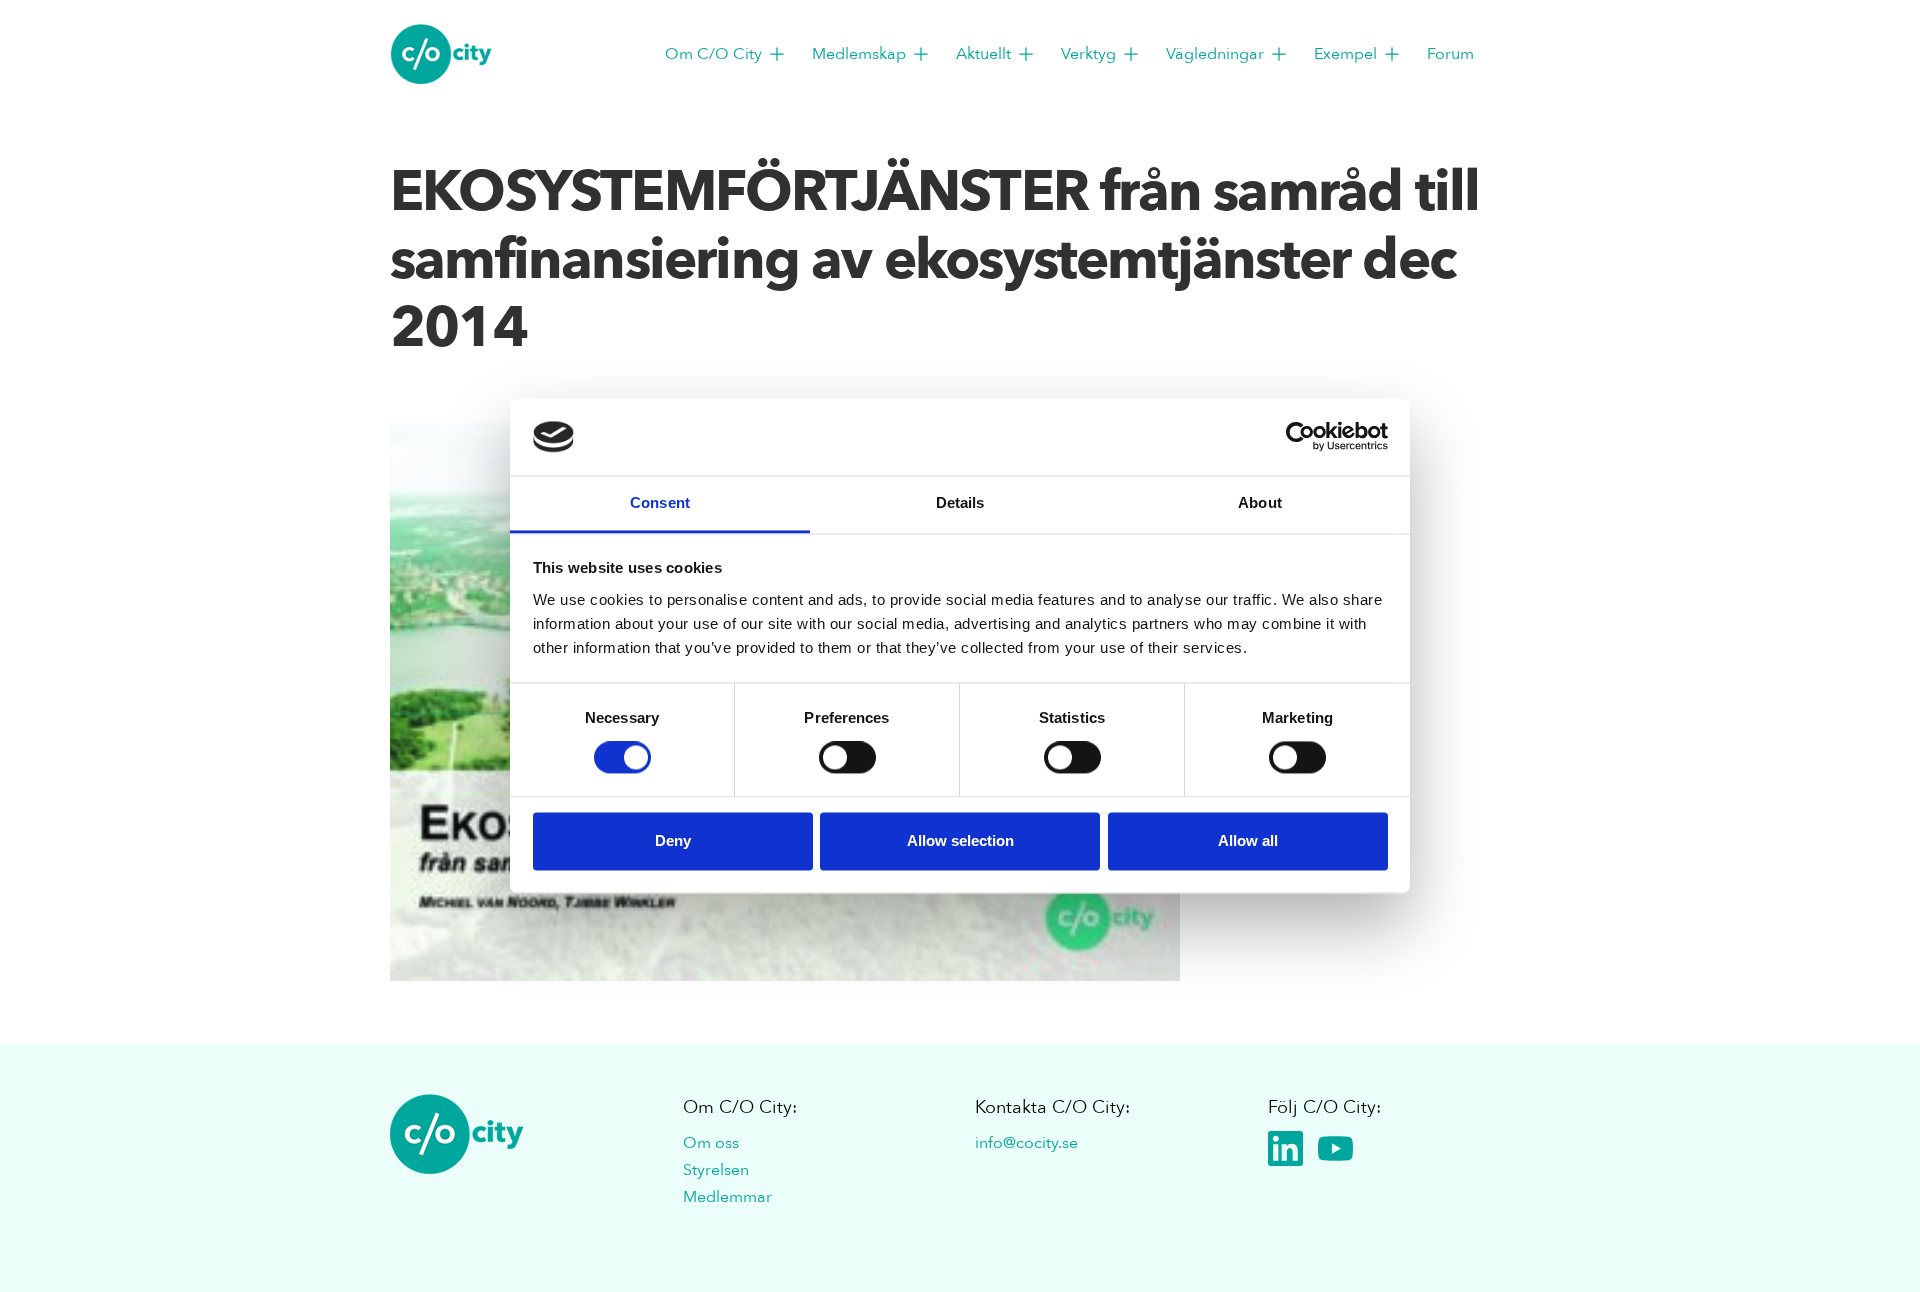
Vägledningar (1215, 54)
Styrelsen (716, 1170)
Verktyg (1088, 54)
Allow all (1248, 840)
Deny (673, 840)
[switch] (847, 758)
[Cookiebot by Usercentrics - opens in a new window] (1300, 437)
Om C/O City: (740, 1107)
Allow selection (960, 840)
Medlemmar (727, 1197)
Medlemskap (859, 54)
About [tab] (1260, 502)
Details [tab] (960, 502)
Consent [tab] (660, 502)
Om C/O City (713, 54)
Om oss (711, 1143)
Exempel (1345, 54)
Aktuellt (983, 54)
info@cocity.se (1026, 1143)
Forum (1450, 54)
